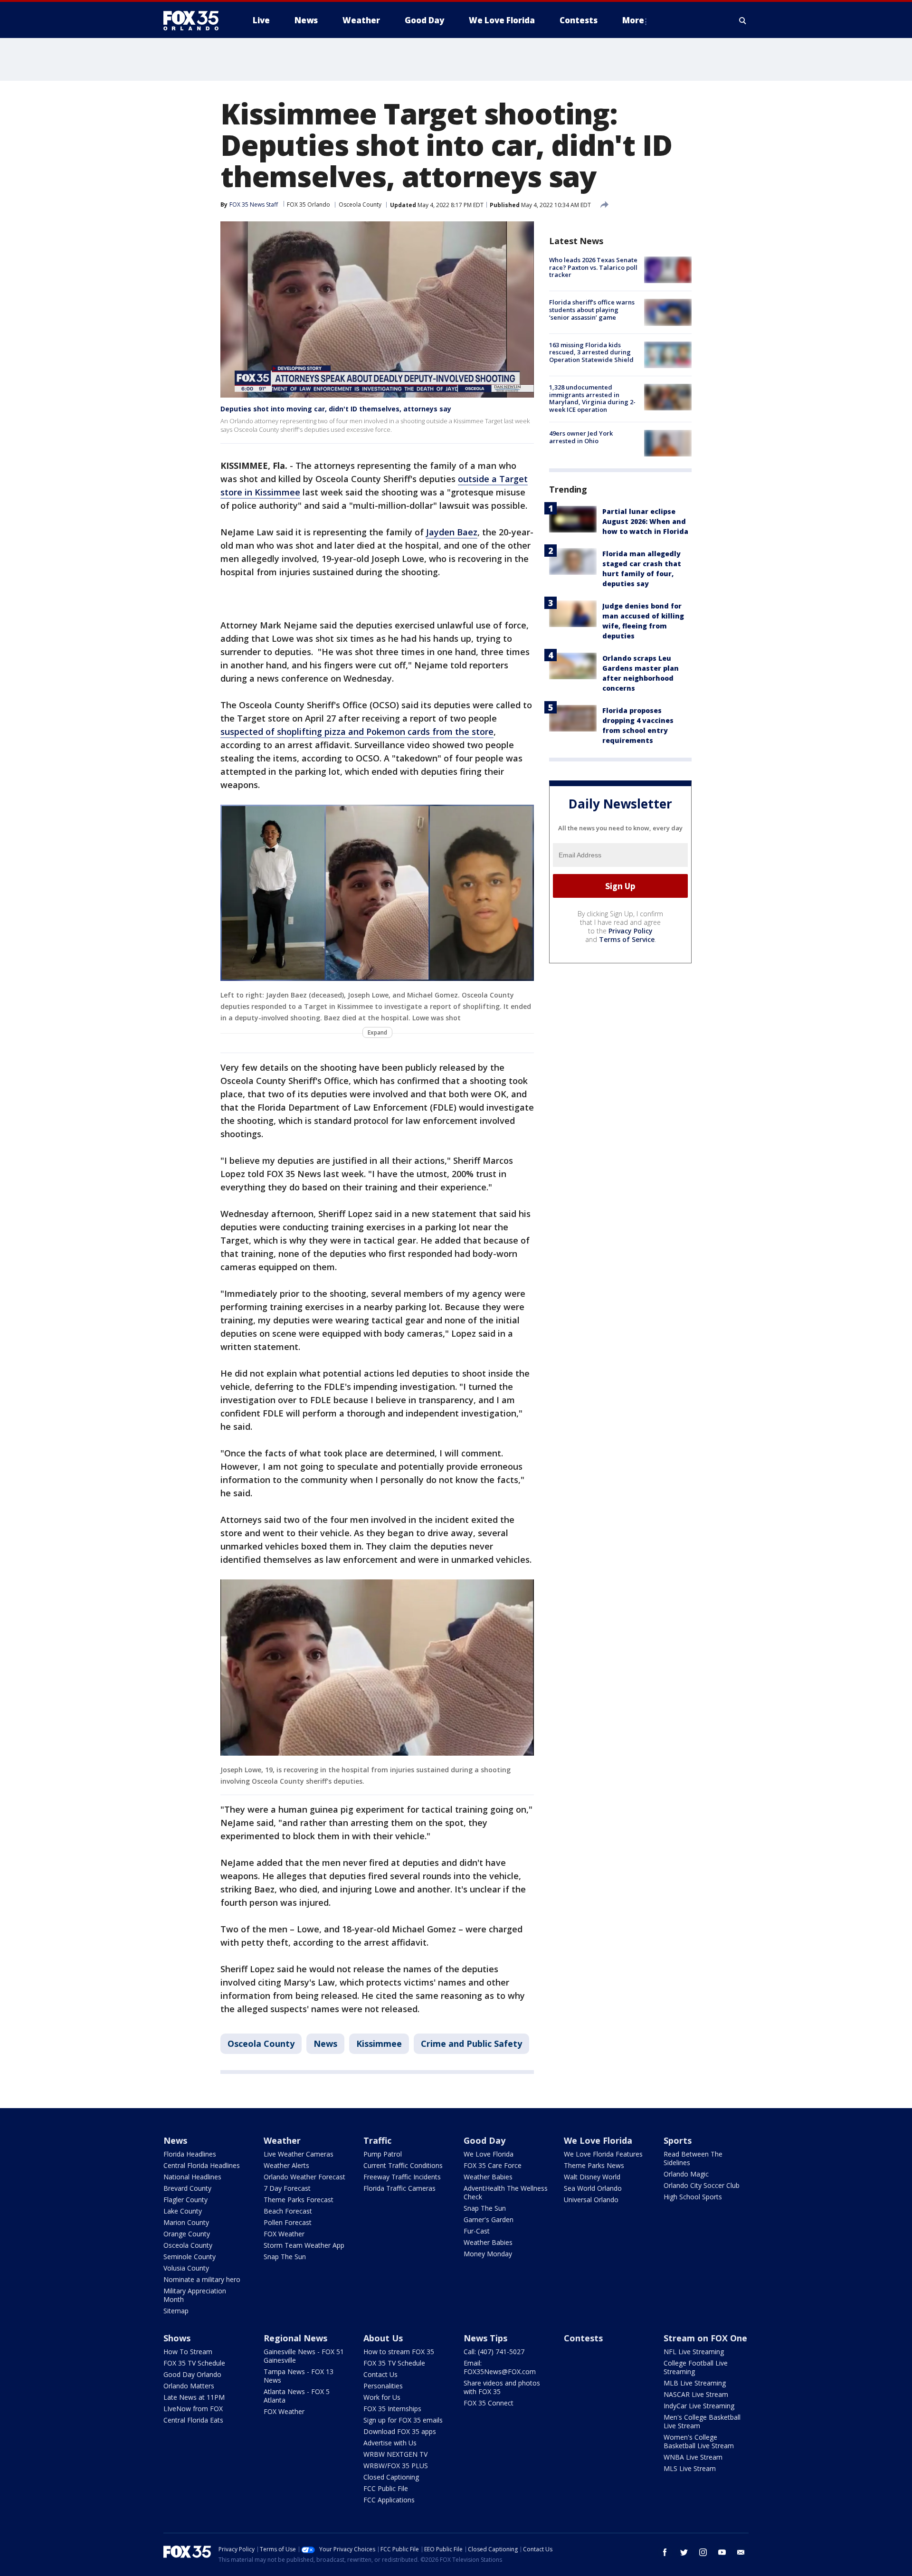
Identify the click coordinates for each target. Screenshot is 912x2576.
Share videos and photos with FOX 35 (502, 2387)
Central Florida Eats (193, 2420)
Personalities (383, 2386)
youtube (722, 2552)
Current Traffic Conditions (403, 2165)
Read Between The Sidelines (693, 2158)
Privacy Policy (631, 931)
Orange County (187, 2234)
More (633, 20)
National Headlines (192, 2177)
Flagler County (185, 2200)
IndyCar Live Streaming (699, 2406)
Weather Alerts (286, 2165)
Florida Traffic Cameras (399, 2188)
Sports (678, 2140)
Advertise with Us (390, 2443)
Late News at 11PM (194, 2397)
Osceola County (360, 204)
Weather (282, 2140)
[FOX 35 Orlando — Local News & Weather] (195, 20)
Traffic (377, 2140)
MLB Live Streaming (695, 2383)
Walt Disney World (592, 2177)
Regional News (295, 2338)
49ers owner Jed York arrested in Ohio (581, 437)
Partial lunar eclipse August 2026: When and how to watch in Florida (645, 521)
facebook (665, 2552)
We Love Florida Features (603, 2154)
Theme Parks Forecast (299, 2200)
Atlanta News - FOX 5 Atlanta (297, 2396)
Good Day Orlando (192, 2374)
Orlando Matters (189, 2386)
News (325, 2044)
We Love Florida (489, 2154)
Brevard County (187, 2188)
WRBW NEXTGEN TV (395, 2454)
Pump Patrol (383, 2154)
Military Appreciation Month (195, 2295)
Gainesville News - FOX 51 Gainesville (304, 2356)
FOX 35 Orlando (309, 204)
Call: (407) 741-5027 (494, 2352)
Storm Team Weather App (304, 2245)
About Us (383, 2338)
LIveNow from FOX (193, 2409)
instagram (703, 2552)
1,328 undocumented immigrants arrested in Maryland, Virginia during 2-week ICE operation (592, 398)
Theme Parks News (594, 2165)
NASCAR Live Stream (696, 2394)
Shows (177, 2338)
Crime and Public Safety (471, 2044)
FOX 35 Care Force (493, 2165)
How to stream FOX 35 (399, 2352)
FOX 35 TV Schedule (194, 2363)
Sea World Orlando (593, 2188)
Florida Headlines (190, 2154)
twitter (684, 2552)
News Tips (485, 2338)
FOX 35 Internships (392, 2409)
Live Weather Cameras (299, 2154)
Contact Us (380, 2374)
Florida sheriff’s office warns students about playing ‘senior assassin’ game (592, 309)
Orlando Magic (686, 2174)
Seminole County (190, 2257)
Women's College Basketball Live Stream (699, 2441)
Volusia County (186, 2268)
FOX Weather (284, 2234)
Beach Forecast (288, 2211)
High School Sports (693, 2197)
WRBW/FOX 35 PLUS (396, 2466)
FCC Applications (389, 2500)
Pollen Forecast (288, 2222)
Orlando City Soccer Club (702, 2185)
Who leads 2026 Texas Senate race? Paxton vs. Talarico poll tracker (593, 267)
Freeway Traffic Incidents (402, 2177)
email (741, 2552)
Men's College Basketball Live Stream (702, 2421)
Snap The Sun (285, 2257)
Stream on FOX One (705, 2338)
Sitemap (176, 2311)
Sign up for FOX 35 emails (403, 2420)
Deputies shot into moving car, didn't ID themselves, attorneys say (336, 409)
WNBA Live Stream (693, 2457)
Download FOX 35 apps (400, 2431)
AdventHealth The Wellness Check (506, 2192)
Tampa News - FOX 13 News (299, 2376)
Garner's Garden (489, 2220)
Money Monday (488, 2254)
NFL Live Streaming (694, 2352)
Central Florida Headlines (202, 2165)
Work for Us (382, 2397)
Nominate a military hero (202, 2279)
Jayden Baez (452, 532)
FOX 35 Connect (489, 2403)
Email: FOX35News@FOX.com (500, 2367)
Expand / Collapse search (743, 20)
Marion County (186, 2222)
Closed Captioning (391, 2477)
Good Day (484, 2140)
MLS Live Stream (690, 2468)
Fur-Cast (477, 2231)
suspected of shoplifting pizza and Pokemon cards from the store (357, 732)
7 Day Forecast (287, 2188)
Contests (583, 2338)
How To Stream (188, 2352)
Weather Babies (488, 2177)
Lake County (183, 2211)
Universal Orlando (591, 2200)
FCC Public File (386, 2488)
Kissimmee (379, 2044)
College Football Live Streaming (696, 2367)
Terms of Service (627, 939)
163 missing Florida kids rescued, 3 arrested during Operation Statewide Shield (591, 352)
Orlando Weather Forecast (304, 2177)
